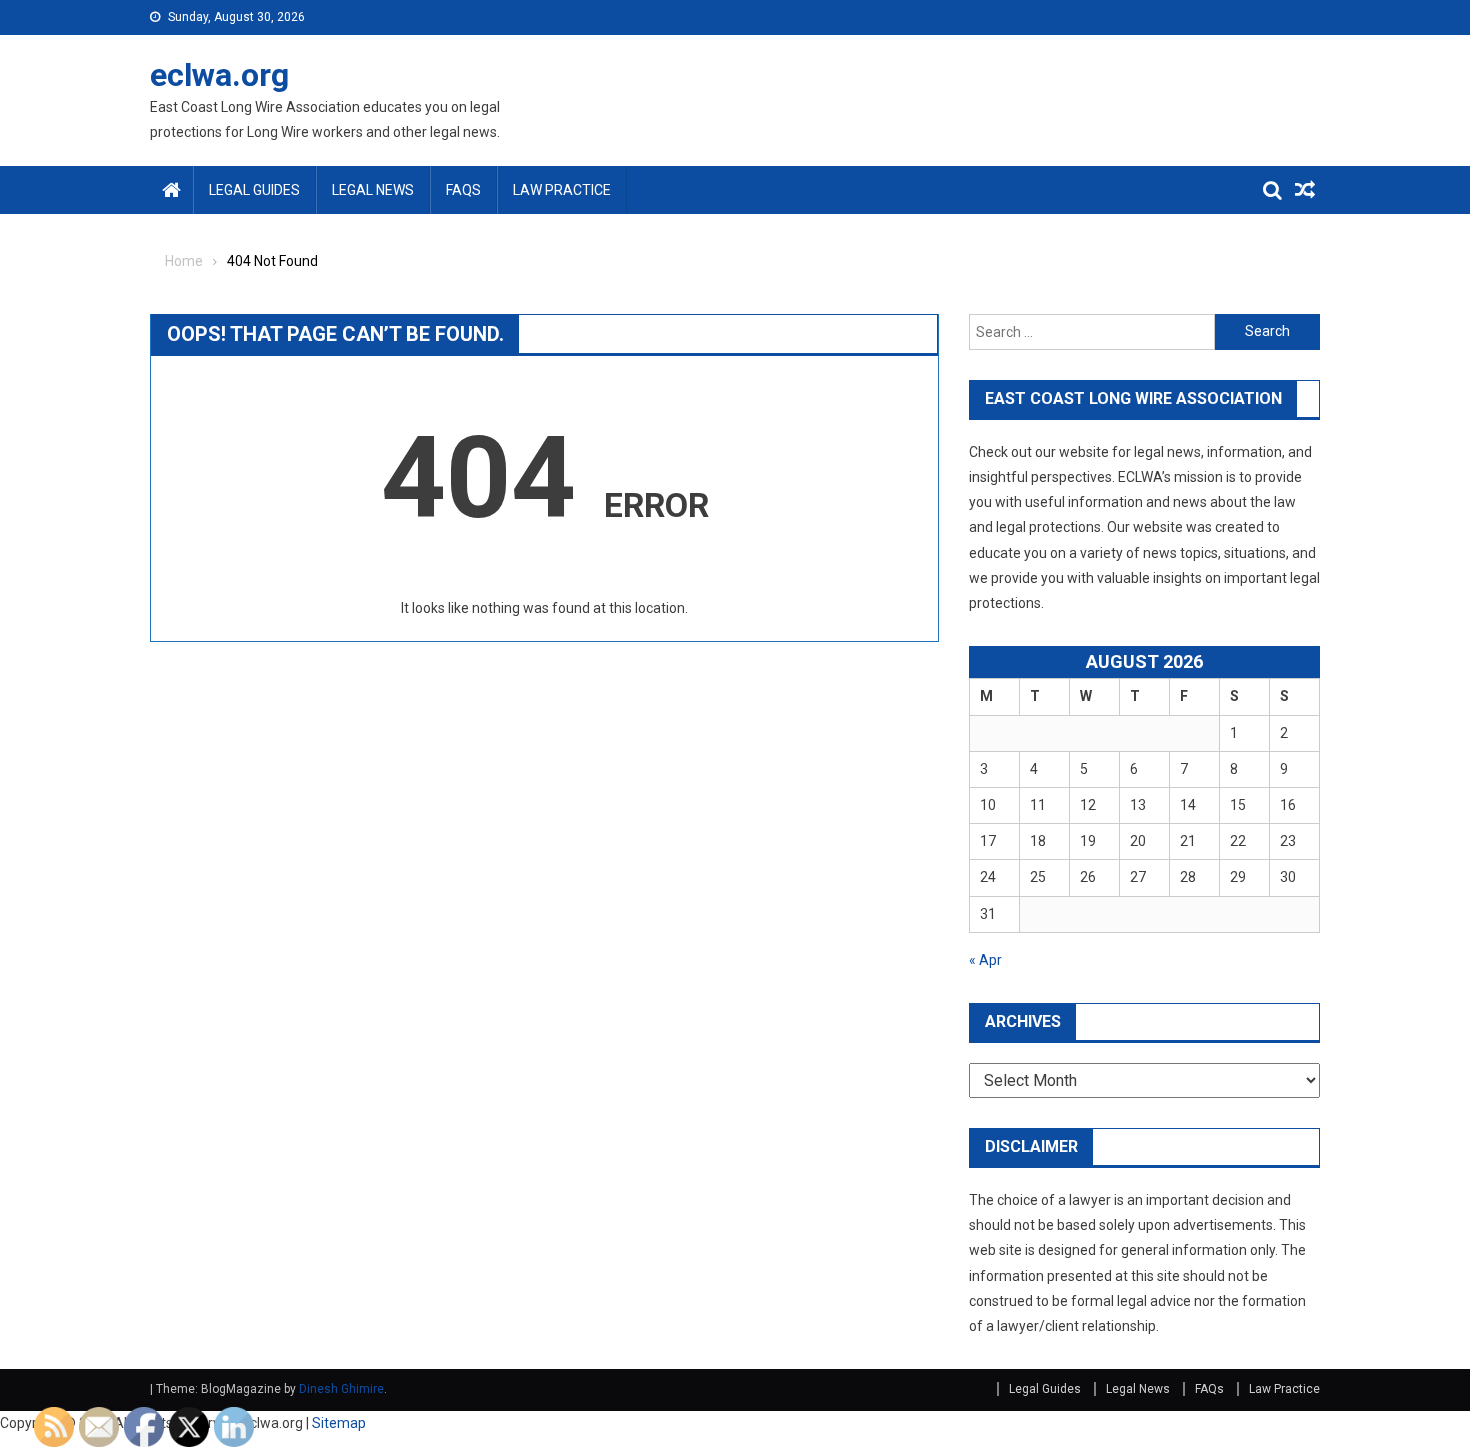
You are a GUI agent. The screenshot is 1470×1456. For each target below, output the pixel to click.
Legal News (373, 190)
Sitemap (339, 1423)
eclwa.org (219, 75)
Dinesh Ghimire (341, 1389)
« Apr (985, 960)
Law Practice (562, 190)
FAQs (463, 190)
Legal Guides (254, 190)
